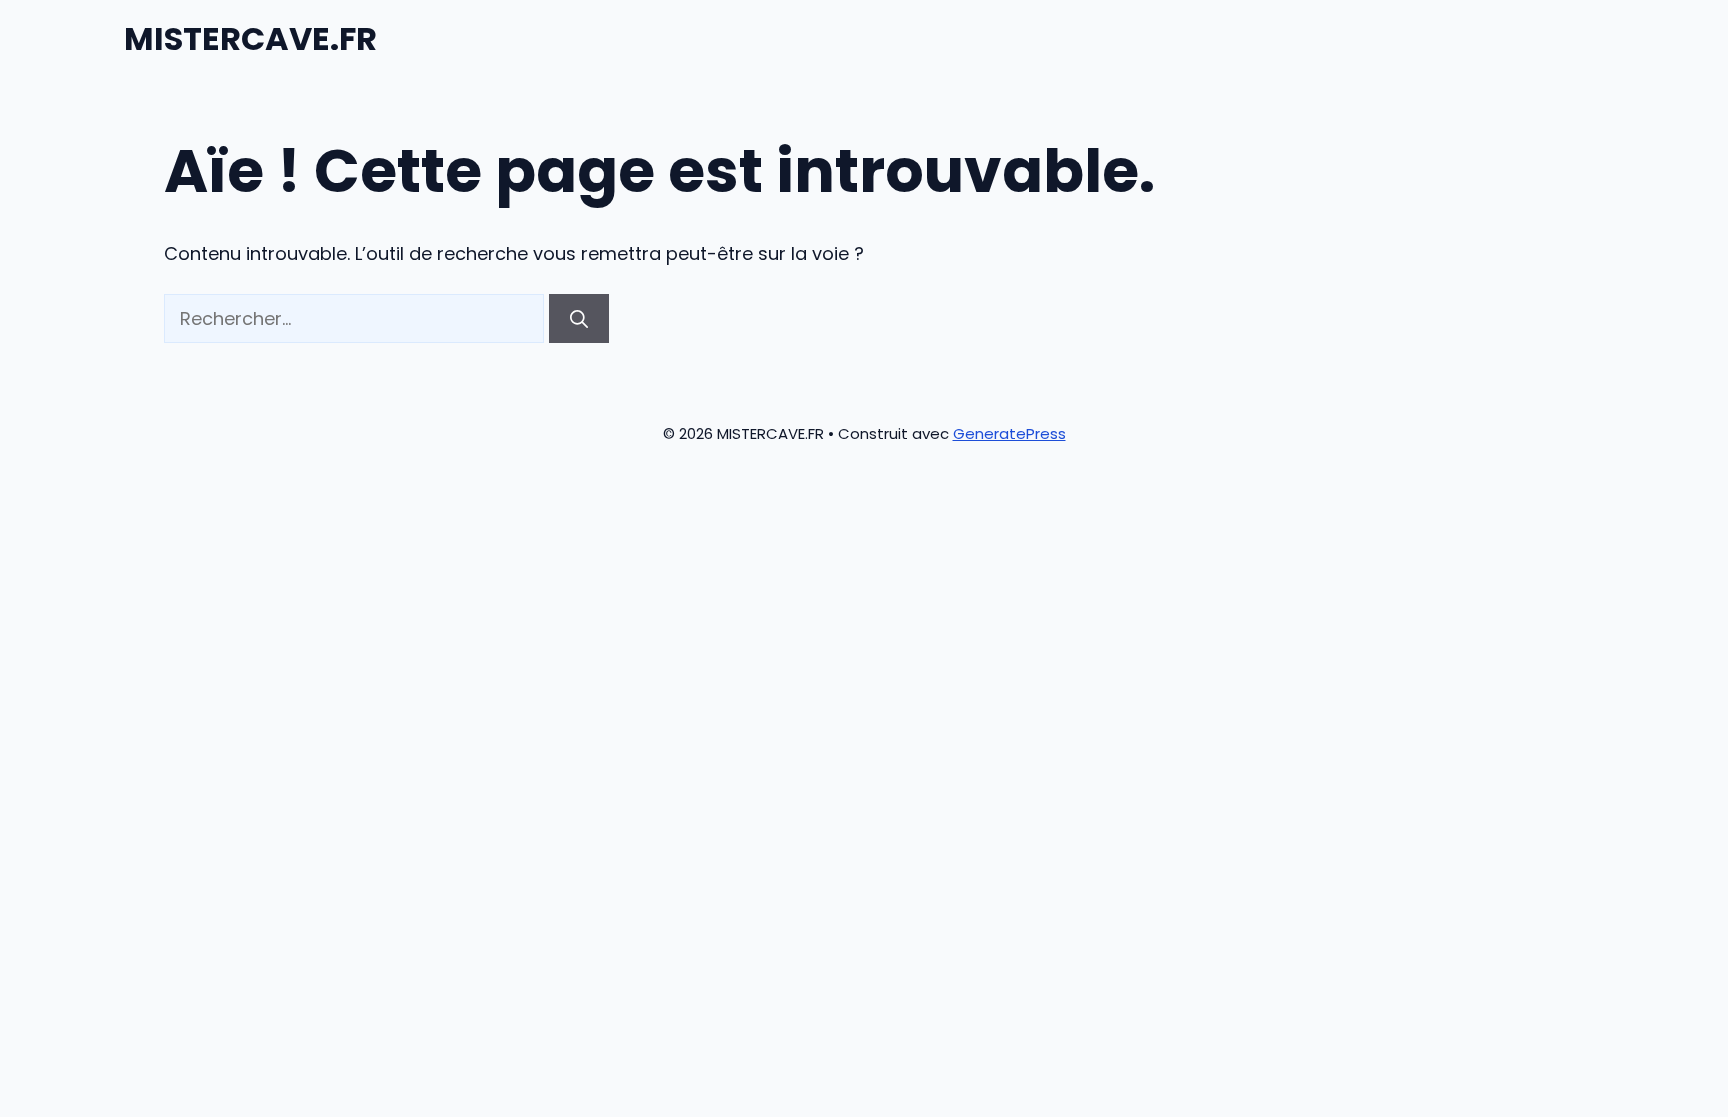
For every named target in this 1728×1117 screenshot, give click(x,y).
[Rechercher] (579, 318)
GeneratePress (1009, 433)
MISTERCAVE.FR (250, 38)
